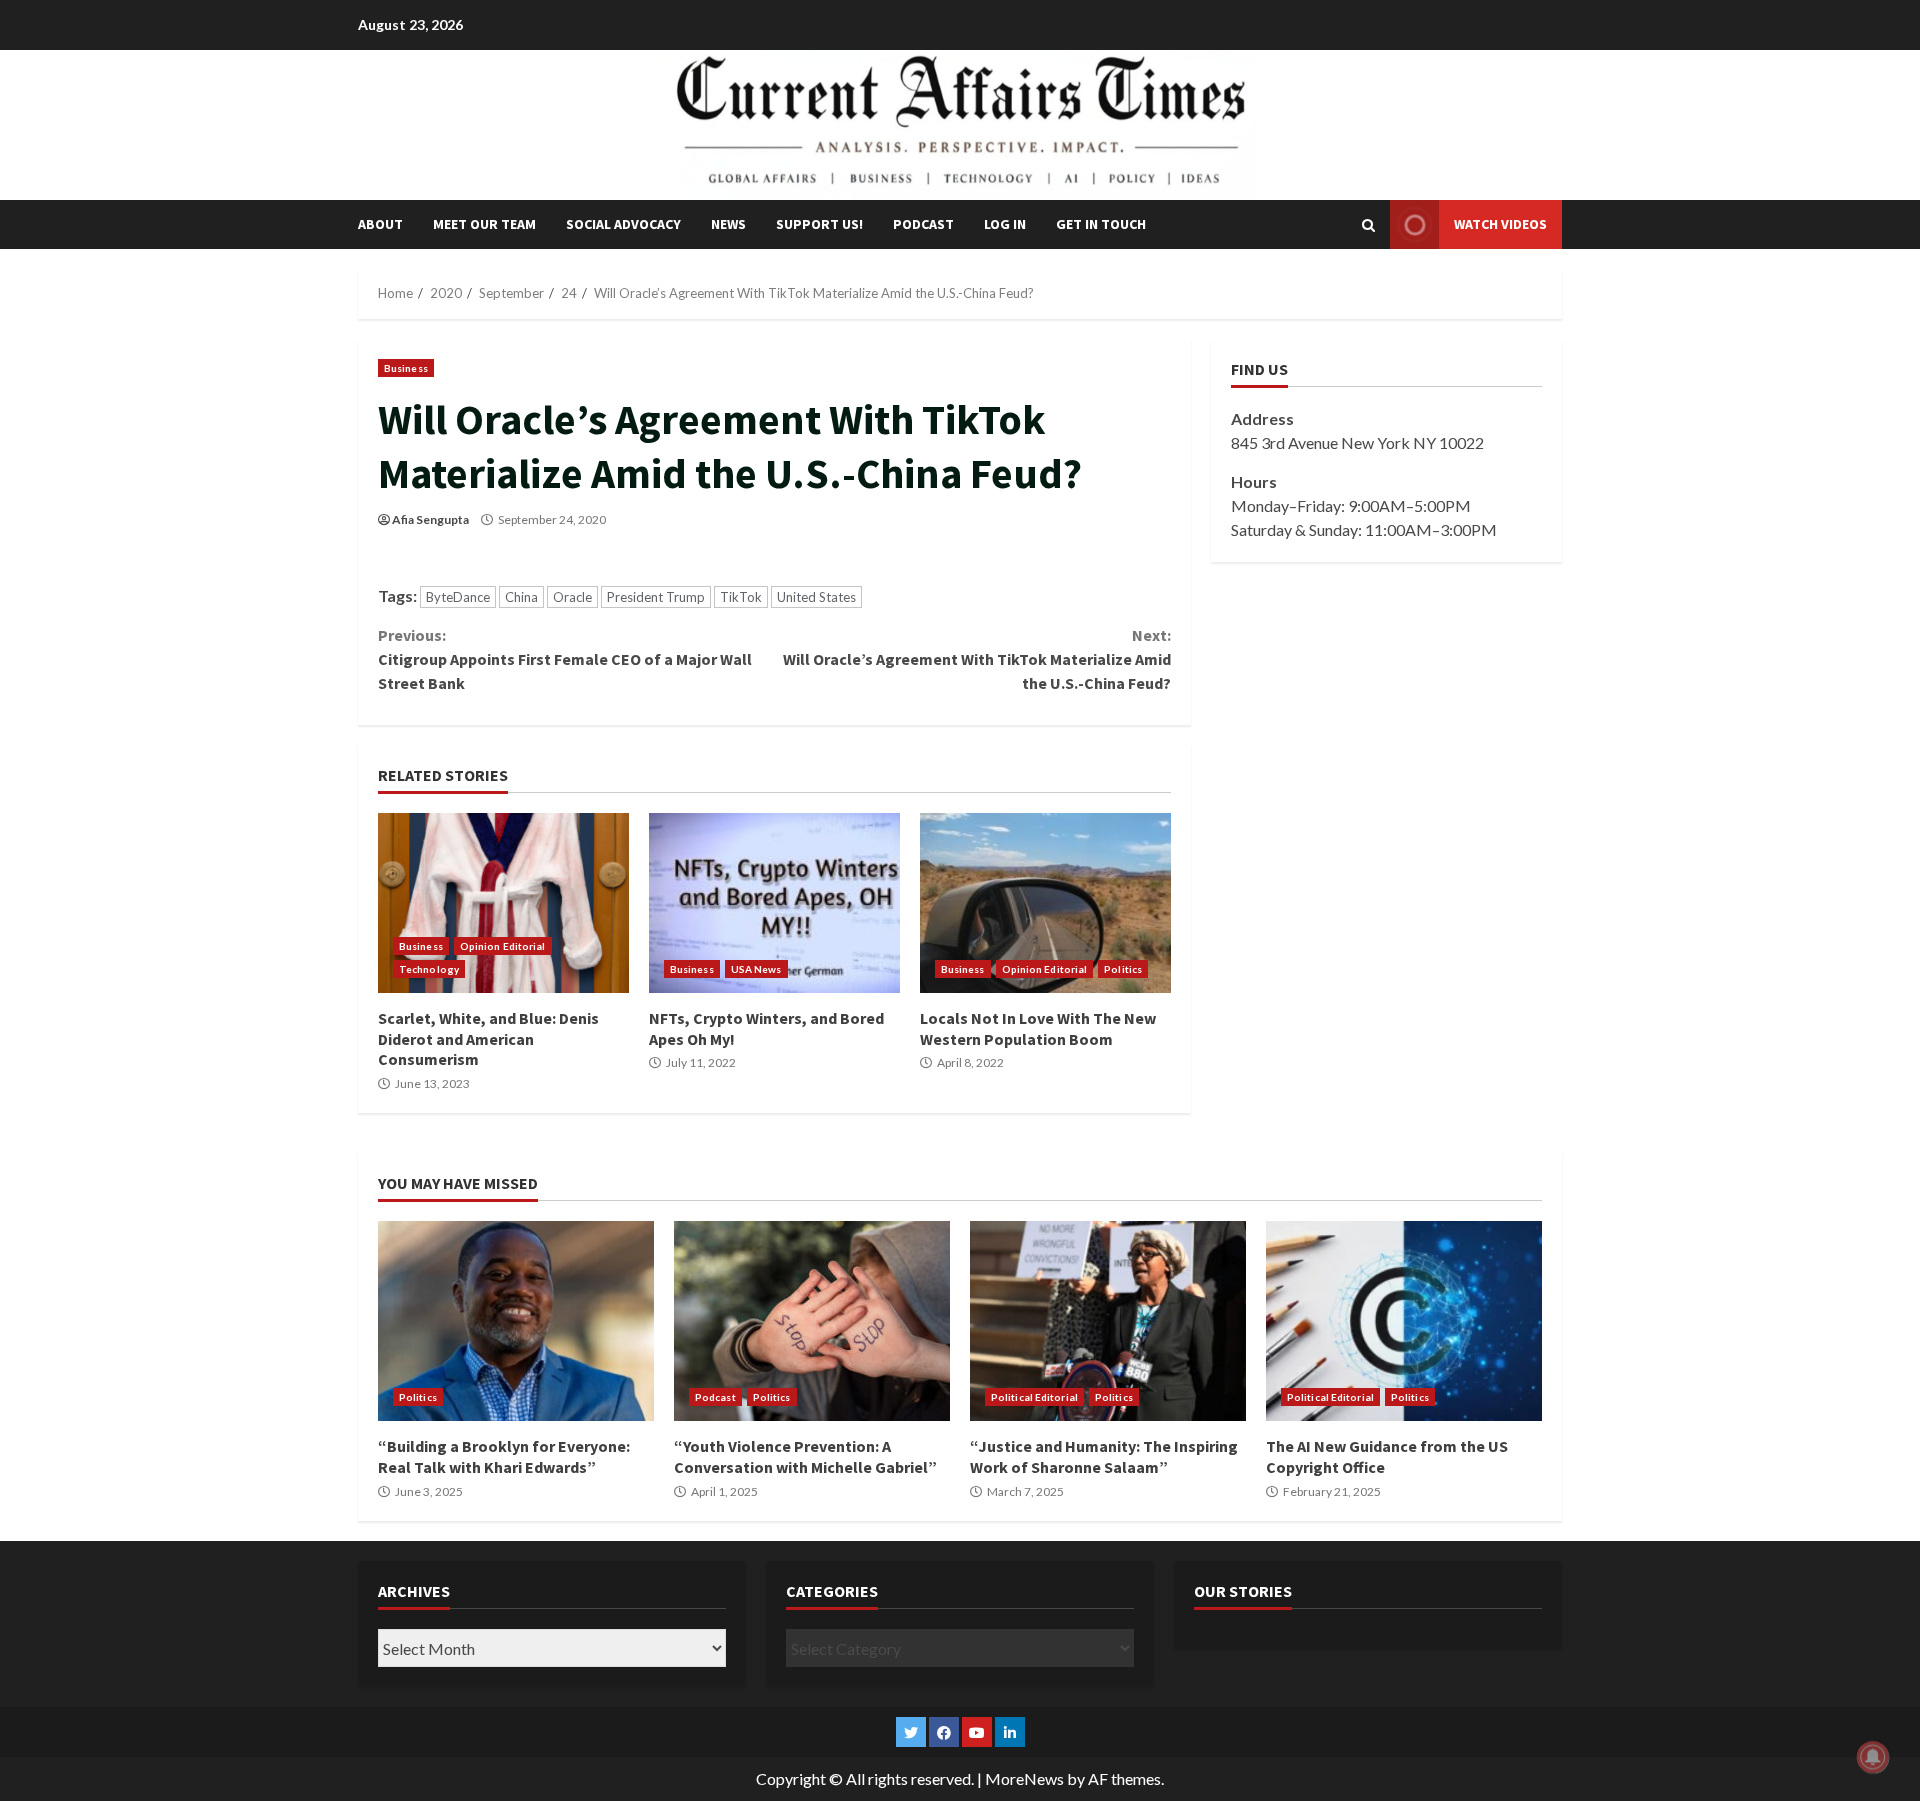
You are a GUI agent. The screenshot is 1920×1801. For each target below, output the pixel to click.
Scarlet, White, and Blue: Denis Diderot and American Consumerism (503, 903)
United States (816, 597)
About (380, 224)
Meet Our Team (484, 224)
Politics (1123, 969)
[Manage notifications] (1873, 1757)
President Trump (656, 597)
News (728, 224)
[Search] (1368, 225)
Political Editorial (1034, 1397)
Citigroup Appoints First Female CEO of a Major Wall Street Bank (565, 659)
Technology (429, 969)
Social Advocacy (623, 224)
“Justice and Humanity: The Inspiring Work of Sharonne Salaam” (1108, 1321)
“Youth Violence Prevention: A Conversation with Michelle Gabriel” (812, 1321)
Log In (1005, 224)
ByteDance (458, 597)
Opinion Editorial (503, 946)
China (521, 597)
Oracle (572, 597)
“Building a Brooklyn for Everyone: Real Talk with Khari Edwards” (516, 1321)
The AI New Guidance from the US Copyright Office (1404, 1321)
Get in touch (1101, 224)
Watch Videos (1500, 224)
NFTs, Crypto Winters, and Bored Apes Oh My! (774, 903)
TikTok (741, 597)
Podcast (923, 224)
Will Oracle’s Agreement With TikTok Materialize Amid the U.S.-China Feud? (976, 659)
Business (406, 368)
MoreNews (1024, 1778)
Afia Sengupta (430, 519)
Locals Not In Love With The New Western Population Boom (1045, 903)
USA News (756, 969)
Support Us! (819, 224)
